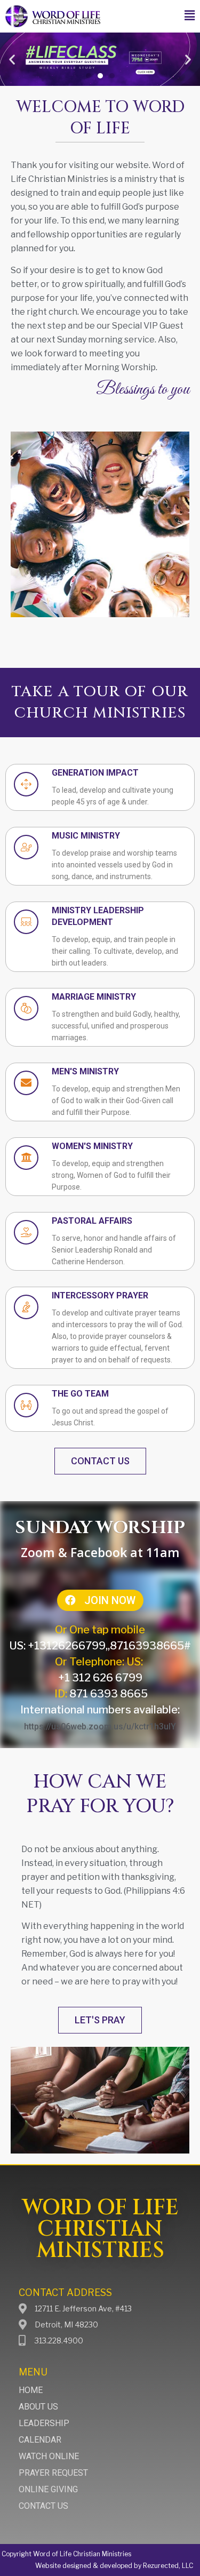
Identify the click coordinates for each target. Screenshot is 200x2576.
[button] (190, 16)
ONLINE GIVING (48, 2489)
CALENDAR (40, 2440)
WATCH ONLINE (49, 2456)
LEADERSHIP (44, 2423)
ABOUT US (38, 2407)
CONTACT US (43, 2506)
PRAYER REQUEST (53, 2473)
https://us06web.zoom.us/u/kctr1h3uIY (100, 1726)
